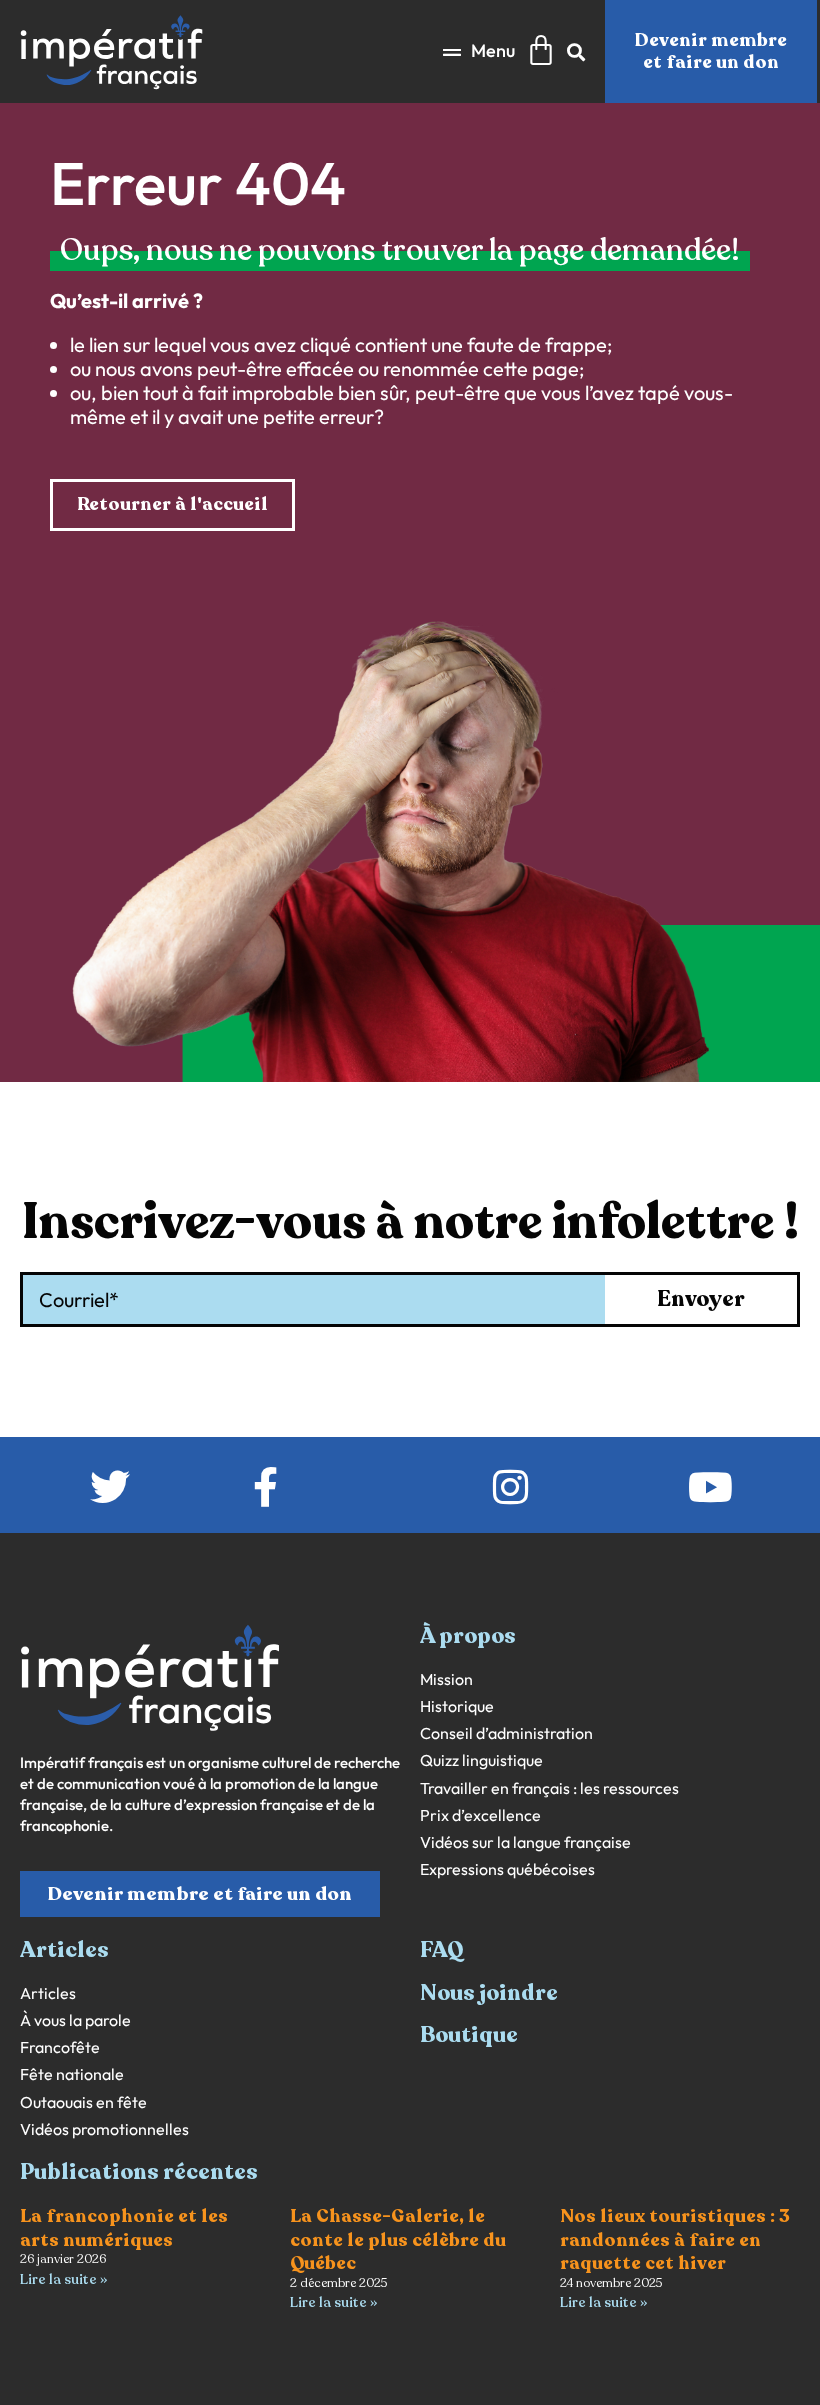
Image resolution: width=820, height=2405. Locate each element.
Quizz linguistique (481, 1760)
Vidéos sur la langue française (525, 1842)
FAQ (442, 1950)
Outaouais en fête (83, 2102)
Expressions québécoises (507, 1869)
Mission (446, 1679)
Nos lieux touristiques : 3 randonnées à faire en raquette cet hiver (675, 2239)
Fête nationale (72, 2074)
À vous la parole (75, 2020)
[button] (479, 51)
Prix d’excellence (480, 1815)
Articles (48, 1993)
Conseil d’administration (506, 1733)
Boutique (469, 2035)
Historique (457, 1706)
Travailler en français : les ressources (549, 1788)
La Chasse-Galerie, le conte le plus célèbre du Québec (398, 2239)
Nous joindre (489, 1993)
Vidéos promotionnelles (104, 2129)
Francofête (60, 2047)
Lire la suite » (63, 2279)
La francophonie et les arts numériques (124, 2227)
